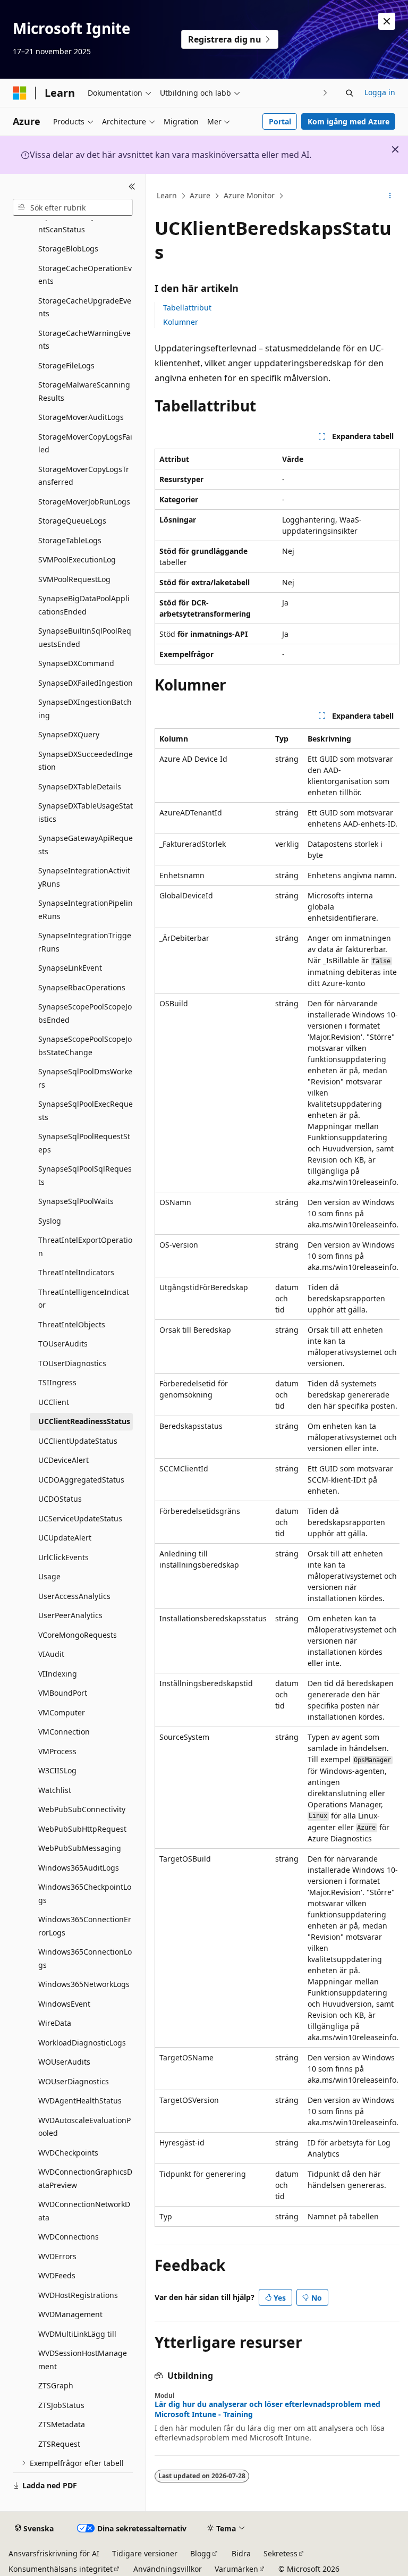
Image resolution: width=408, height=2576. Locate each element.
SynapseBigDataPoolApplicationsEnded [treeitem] (84, 605)
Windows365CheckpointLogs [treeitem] (85, 1893)
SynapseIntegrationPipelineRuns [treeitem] (86, 910)
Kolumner (181, 322)
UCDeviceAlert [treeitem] (63, 1460)
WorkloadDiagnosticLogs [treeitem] (82, 2043)
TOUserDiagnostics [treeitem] (72, 1363)
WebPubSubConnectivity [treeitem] (82, 1809)
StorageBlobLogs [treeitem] (68, 249)
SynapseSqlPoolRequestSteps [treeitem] (84, 1143)
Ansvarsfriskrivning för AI (54, 2553)
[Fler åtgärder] (390, 196)
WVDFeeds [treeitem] (57, 2275)
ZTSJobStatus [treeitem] (61, 2405)
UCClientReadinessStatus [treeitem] (84, 1421)
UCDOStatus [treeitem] (60, 1499)
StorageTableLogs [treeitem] (70, 540)
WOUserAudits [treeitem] (64, 2062)
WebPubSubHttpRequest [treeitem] (82, 1829)
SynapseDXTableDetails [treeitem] (80, 786)
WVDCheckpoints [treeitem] (68, 2153)
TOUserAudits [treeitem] (63, 1344)
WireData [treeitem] (55, 2023)
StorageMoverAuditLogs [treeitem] (81, 417)
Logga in (380, 92)
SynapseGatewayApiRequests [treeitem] (86, 845)
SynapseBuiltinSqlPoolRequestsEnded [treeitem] (85, 637)
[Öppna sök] (350, 93)
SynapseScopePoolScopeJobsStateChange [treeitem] (85, 1046)
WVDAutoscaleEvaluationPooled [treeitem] (84, 2127)
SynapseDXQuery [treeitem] (69, 734)
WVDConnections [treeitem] (69, 2237)
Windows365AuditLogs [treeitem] (79, 1868)
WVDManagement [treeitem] (70, 2314)
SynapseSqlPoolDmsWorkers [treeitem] (85, 1078)
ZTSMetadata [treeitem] (62, 2424)
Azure (200, 195)
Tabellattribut (187, 308)
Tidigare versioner (145, 2553)
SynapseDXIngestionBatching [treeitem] (85, 709)
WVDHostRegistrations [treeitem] (78, 2295)
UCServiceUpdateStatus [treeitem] (80, 1518)
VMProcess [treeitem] (57, 1751)
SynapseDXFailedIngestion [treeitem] (86, 683)
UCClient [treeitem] (54, 1402)
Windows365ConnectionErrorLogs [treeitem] (85, 1926)
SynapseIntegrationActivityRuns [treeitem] (84, 877)
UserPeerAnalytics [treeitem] (70, 1615)
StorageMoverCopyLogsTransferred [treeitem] (84, 476)
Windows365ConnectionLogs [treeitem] (85, 1958)
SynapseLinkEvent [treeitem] (70, 968)
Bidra (241, 2553)
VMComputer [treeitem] (62, 1712)
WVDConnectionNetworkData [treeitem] (84, 2211)
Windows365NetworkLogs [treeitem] (84, 1984)
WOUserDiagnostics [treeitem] (74, 2081)
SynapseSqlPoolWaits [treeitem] (76, 1201)
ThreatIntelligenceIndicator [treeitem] (84, 1299)
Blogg (201, 2553)
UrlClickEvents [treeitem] (63, 1557)
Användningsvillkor (168, 2569)
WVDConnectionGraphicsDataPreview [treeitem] (85, 2178)
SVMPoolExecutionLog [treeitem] (77, 559)
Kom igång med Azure (348, 121)
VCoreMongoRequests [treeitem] (78, 1635)
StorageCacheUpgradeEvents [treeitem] (85, 307)
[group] (277, 1478)
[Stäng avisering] (387, 21)
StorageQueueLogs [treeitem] (72, 521)
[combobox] (73, 207)
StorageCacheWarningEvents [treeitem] (84, 340)
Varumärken (236, 2569)
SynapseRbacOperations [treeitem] (82, 987)
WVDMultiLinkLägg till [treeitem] (77, 2334)
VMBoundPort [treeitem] (63, 1693)
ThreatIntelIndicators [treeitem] (76, 1272)
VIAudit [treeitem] (51, 1654)
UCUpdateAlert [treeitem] (65, 1538)
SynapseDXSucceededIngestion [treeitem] (86, 761)
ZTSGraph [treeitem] (56, 2385)
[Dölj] (132, 187)
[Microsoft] (20, 93)
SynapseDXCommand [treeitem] (76, 663)
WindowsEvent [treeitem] (64, 2004)
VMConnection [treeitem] (64, 1732)
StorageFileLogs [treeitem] (66, 365)
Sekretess (280, 2553)
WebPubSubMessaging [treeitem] (80, 1848)
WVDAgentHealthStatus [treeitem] (80, 2101)
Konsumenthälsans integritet (61, 2569)
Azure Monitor (249, 195)
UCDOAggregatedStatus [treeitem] (81, 1480)
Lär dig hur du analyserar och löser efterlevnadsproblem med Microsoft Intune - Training (267, 2409)
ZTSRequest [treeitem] (59, 2444)
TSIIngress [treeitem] (57, 1382)
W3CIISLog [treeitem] (57, 1770)
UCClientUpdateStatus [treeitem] (78, 1441)
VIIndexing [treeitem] (58, 1674)
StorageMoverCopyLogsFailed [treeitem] (85, 443)
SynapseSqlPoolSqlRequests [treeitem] (85, 1175)
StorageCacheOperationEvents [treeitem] (85, 275)
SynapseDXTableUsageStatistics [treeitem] (86, 812)
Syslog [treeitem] (50, 1221)
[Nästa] (325, 93)
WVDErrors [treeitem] (57, 2256)
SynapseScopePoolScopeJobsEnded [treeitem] (85, 1013)
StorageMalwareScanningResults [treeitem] (84, 391)
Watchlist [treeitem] (55, 1790)
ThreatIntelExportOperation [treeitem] (85, 1247)
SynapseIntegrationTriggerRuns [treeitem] (85, 942)
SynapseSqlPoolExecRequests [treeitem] (86, 1110)
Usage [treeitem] (49, 1576)
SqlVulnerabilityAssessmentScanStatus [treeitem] (84, 223)
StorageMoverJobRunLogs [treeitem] (84, 502)
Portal (280, 121)
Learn (167, 195)
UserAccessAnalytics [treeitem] (74, 1596)
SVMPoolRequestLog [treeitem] (74, 579)
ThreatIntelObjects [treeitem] (72, 1324)
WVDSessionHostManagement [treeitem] (83, 2360)
